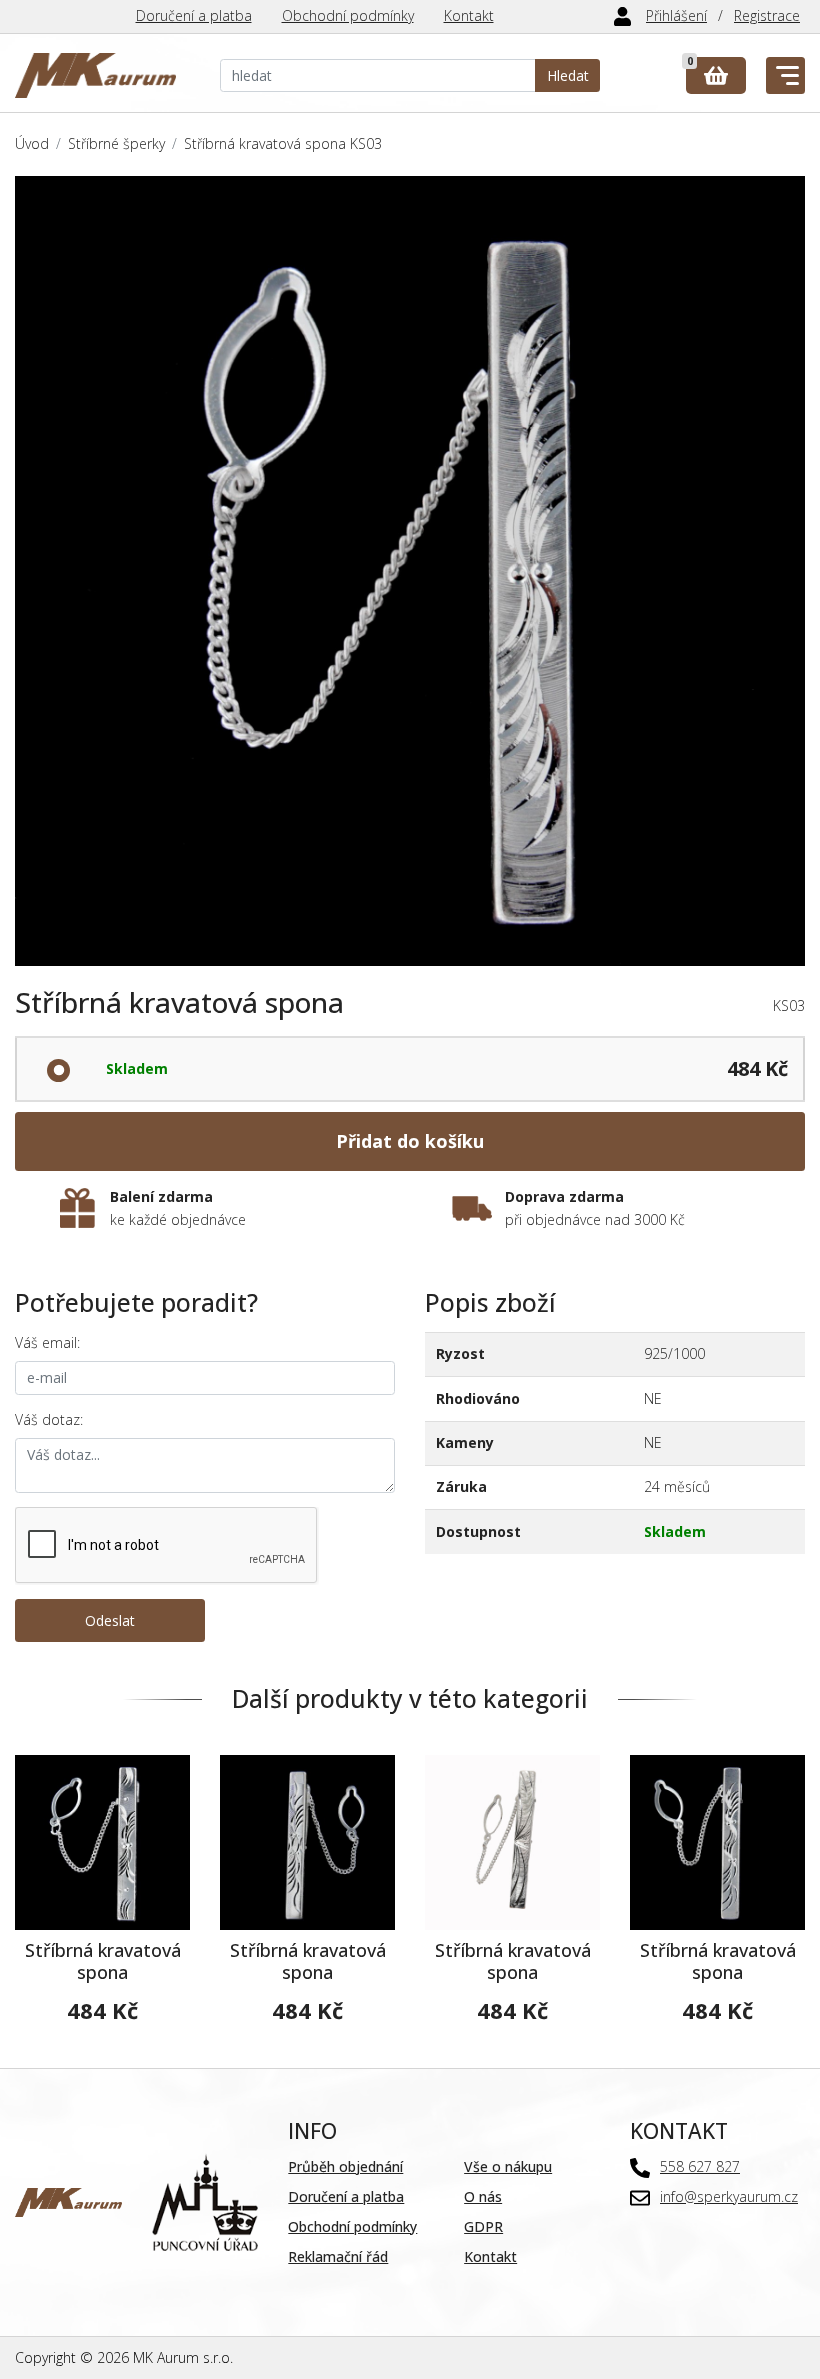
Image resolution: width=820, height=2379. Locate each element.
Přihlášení (676, 15)
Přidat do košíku (410, 1141)
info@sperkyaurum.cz (729, 2196)
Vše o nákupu (508, 2166)
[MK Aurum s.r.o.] (68, 2200)
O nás (483, 2196)
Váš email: (47, 1342)
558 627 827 (700, 2166)
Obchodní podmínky (348, 15)
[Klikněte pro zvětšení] (410, 571)
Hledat (568, 75)
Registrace (767, 15)
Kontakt (469, 15)
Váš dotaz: (49, 1419)
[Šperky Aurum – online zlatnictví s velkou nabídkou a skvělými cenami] (95, 75)
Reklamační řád (338, 2256)
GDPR (483, 2226)
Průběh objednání (345, 2166)
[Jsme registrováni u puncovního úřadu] (205, 2200)
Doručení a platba (194, 15)
